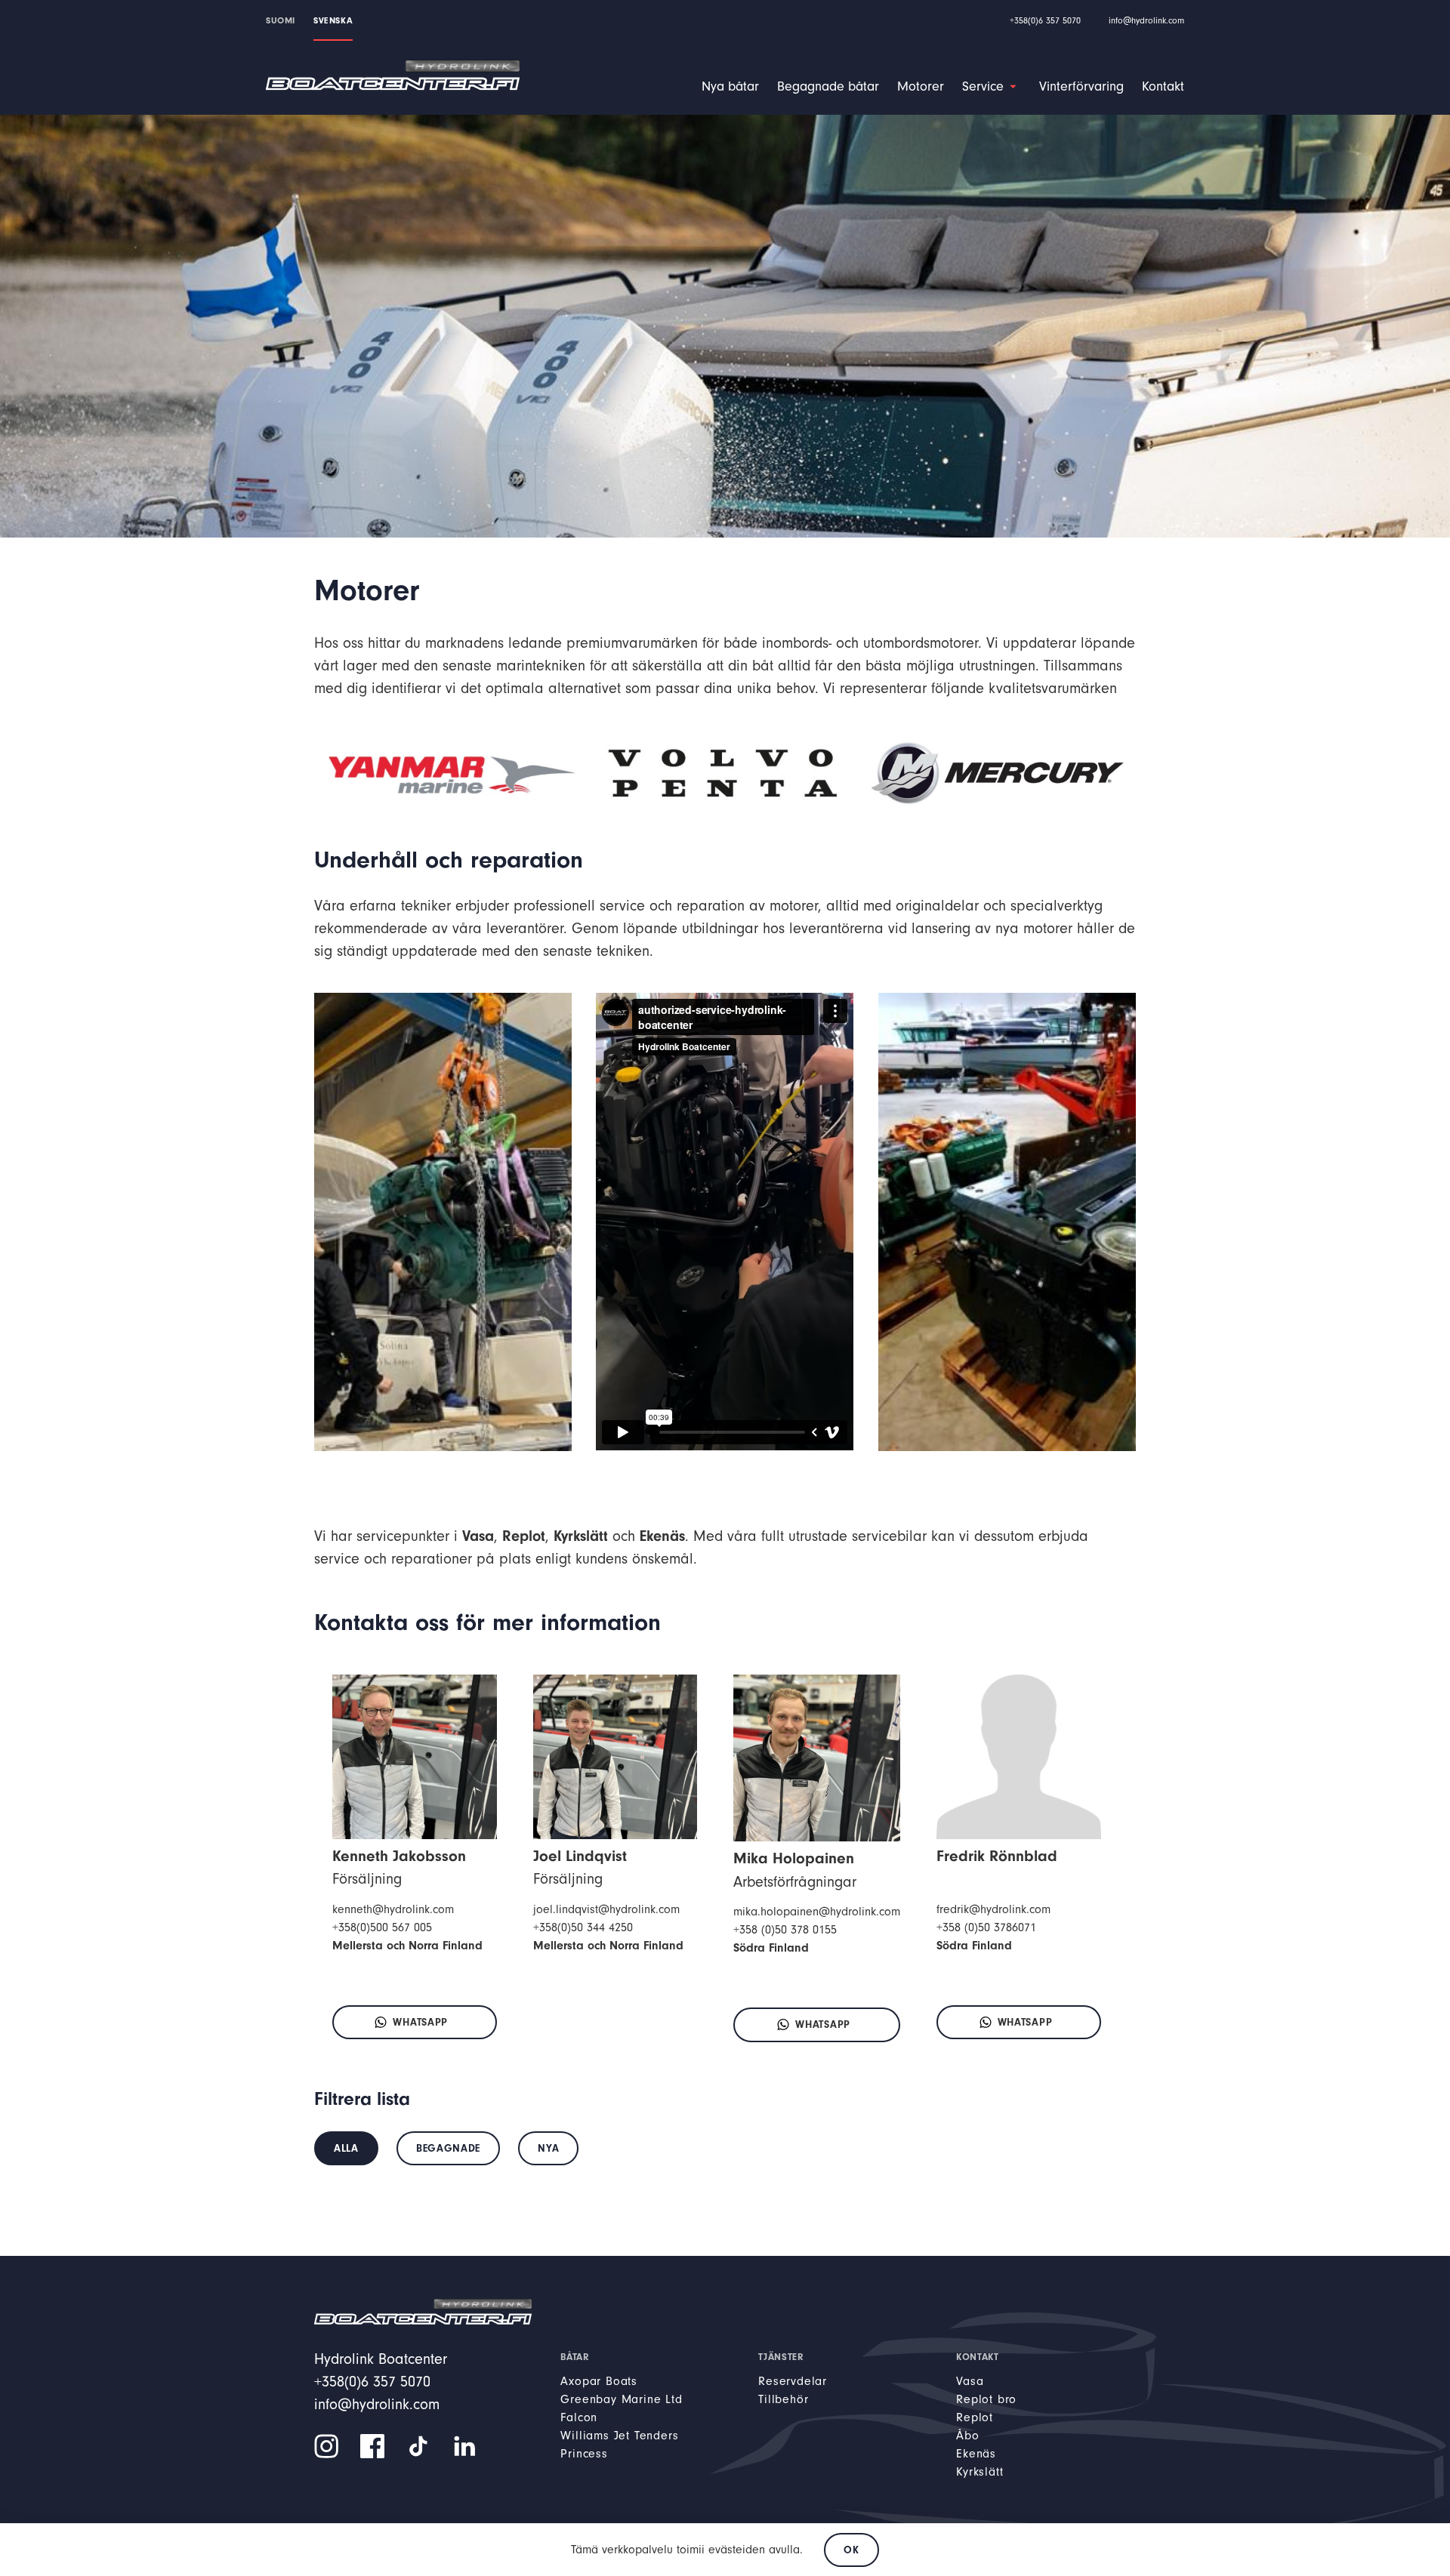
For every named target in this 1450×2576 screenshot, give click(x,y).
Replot (975, 2417)
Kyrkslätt (980, 2472)
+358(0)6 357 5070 (1045, 20)
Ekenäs (976, 2454)
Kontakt (1163, 86)
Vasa (970, 2381)
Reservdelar (793, 2381)
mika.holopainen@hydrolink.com (817, 1912)
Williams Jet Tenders (619, 2436)
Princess (584, 2454)
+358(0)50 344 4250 (583, 1927)
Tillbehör (783, 2399)
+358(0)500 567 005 (382, 1927)
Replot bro (986, 2399)
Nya (548, 2148)
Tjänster (781, 2357)
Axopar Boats (599, 2381)
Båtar (575, 2357)
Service (983, 86)
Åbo (967, 2436)
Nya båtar (730, 86)
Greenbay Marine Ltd (621, 2399)
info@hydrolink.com (1146, 20)
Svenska (333, 20)
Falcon (579, 2417)
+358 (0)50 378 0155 (785, 1930)
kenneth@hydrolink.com (393, 1909)
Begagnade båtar (828, 86)
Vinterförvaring (1081, 86)
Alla (346, 2148)
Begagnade (448, 2148)
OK (851, 2550)
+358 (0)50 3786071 (986, 1927)
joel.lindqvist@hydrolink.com (606, 1909)
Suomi (281, 20)
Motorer (921, 86)
